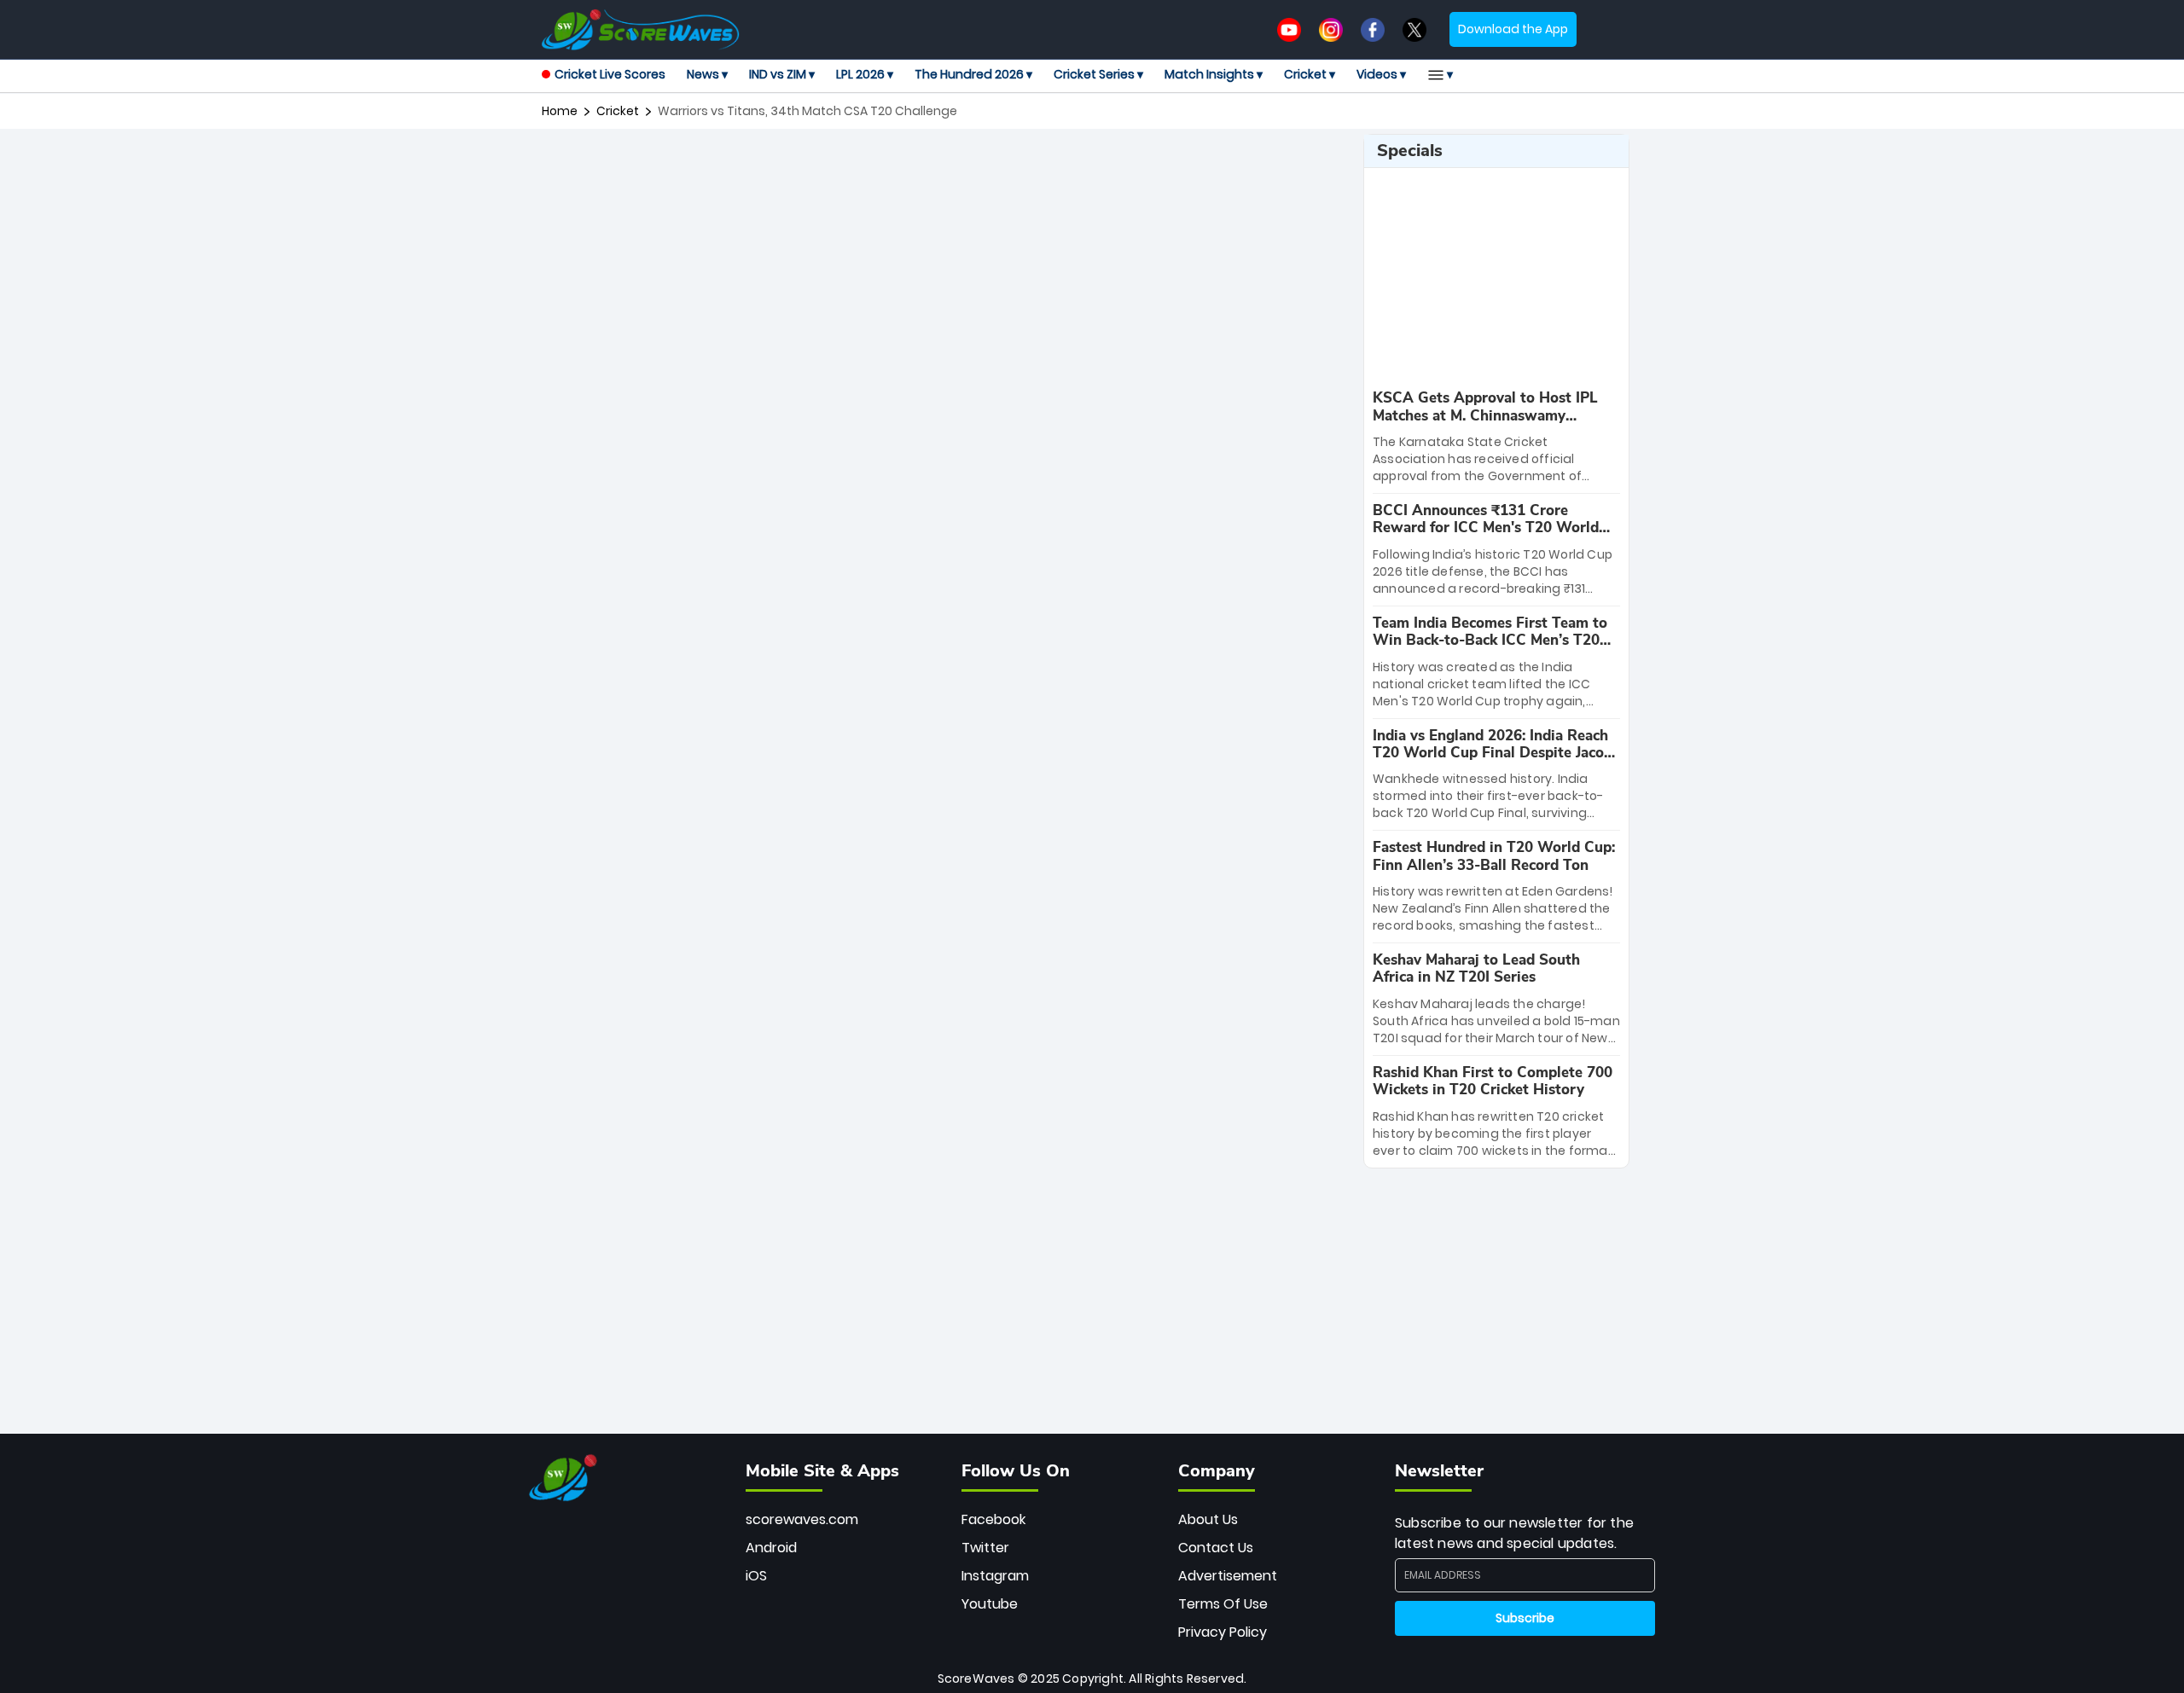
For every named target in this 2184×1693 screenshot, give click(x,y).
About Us (1208, 1519)
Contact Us (1216, 1548)
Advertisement (1228, 1576)
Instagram (995, 1576)
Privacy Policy (1223, 1632)
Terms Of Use (1223, 1604)
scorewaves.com (802, 1519)
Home (560, 111)
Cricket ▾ (1310, 74)
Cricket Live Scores (610, 74)
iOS (756, 1576)
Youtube (990, 1604)
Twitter (985, 1548)
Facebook (993, 1519)
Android (771, 1548)
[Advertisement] (946, 172)
